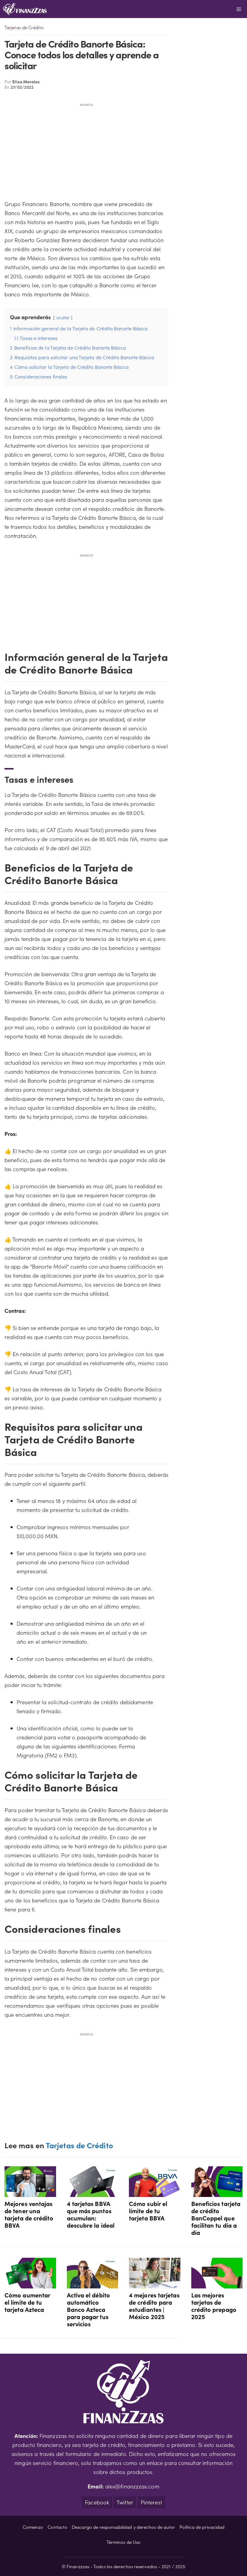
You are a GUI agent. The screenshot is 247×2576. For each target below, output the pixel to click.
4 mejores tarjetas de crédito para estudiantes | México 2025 (154, 2306)
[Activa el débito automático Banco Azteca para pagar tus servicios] (93, 2284)
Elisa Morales (26, 82)
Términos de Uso (123, 2542)
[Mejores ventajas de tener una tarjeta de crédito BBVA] (30, 2192)
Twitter (125, 2502)
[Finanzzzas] (25, 9)
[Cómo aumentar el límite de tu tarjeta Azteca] (30, 2284)
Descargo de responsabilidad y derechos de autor (123, 2527)
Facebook (97, 2502)
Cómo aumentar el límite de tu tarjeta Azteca (27, 2302)
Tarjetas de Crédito (24, 27)
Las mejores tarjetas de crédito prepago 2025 (214, 2306)
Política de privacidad (202, 2527)
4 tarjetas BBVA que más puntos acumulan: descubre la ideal (91, 2214)
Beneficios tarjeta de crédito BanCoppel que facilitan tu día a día (216, 2218)
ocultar (63, 317)
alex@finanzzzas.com (132, 2486)
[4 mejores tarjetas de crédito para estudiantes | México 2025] (155, 2284)
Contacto (57, 2527)
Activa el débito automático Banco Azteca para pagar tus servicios (88, 2309)
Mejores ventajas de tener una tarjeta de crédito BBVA (29, 2214)
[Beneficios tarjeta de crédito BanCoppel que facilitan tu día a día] (217, 2192)
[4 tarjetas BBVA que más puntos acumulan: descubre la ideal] (93, 2192)
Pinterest (151, 2502)
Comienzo (33, 2527)
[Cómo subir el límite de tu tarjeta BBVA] (155, 2192)
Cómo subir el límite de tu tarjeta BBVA (148, 2210)
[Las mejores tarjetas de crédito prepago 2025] (217, 2284)
